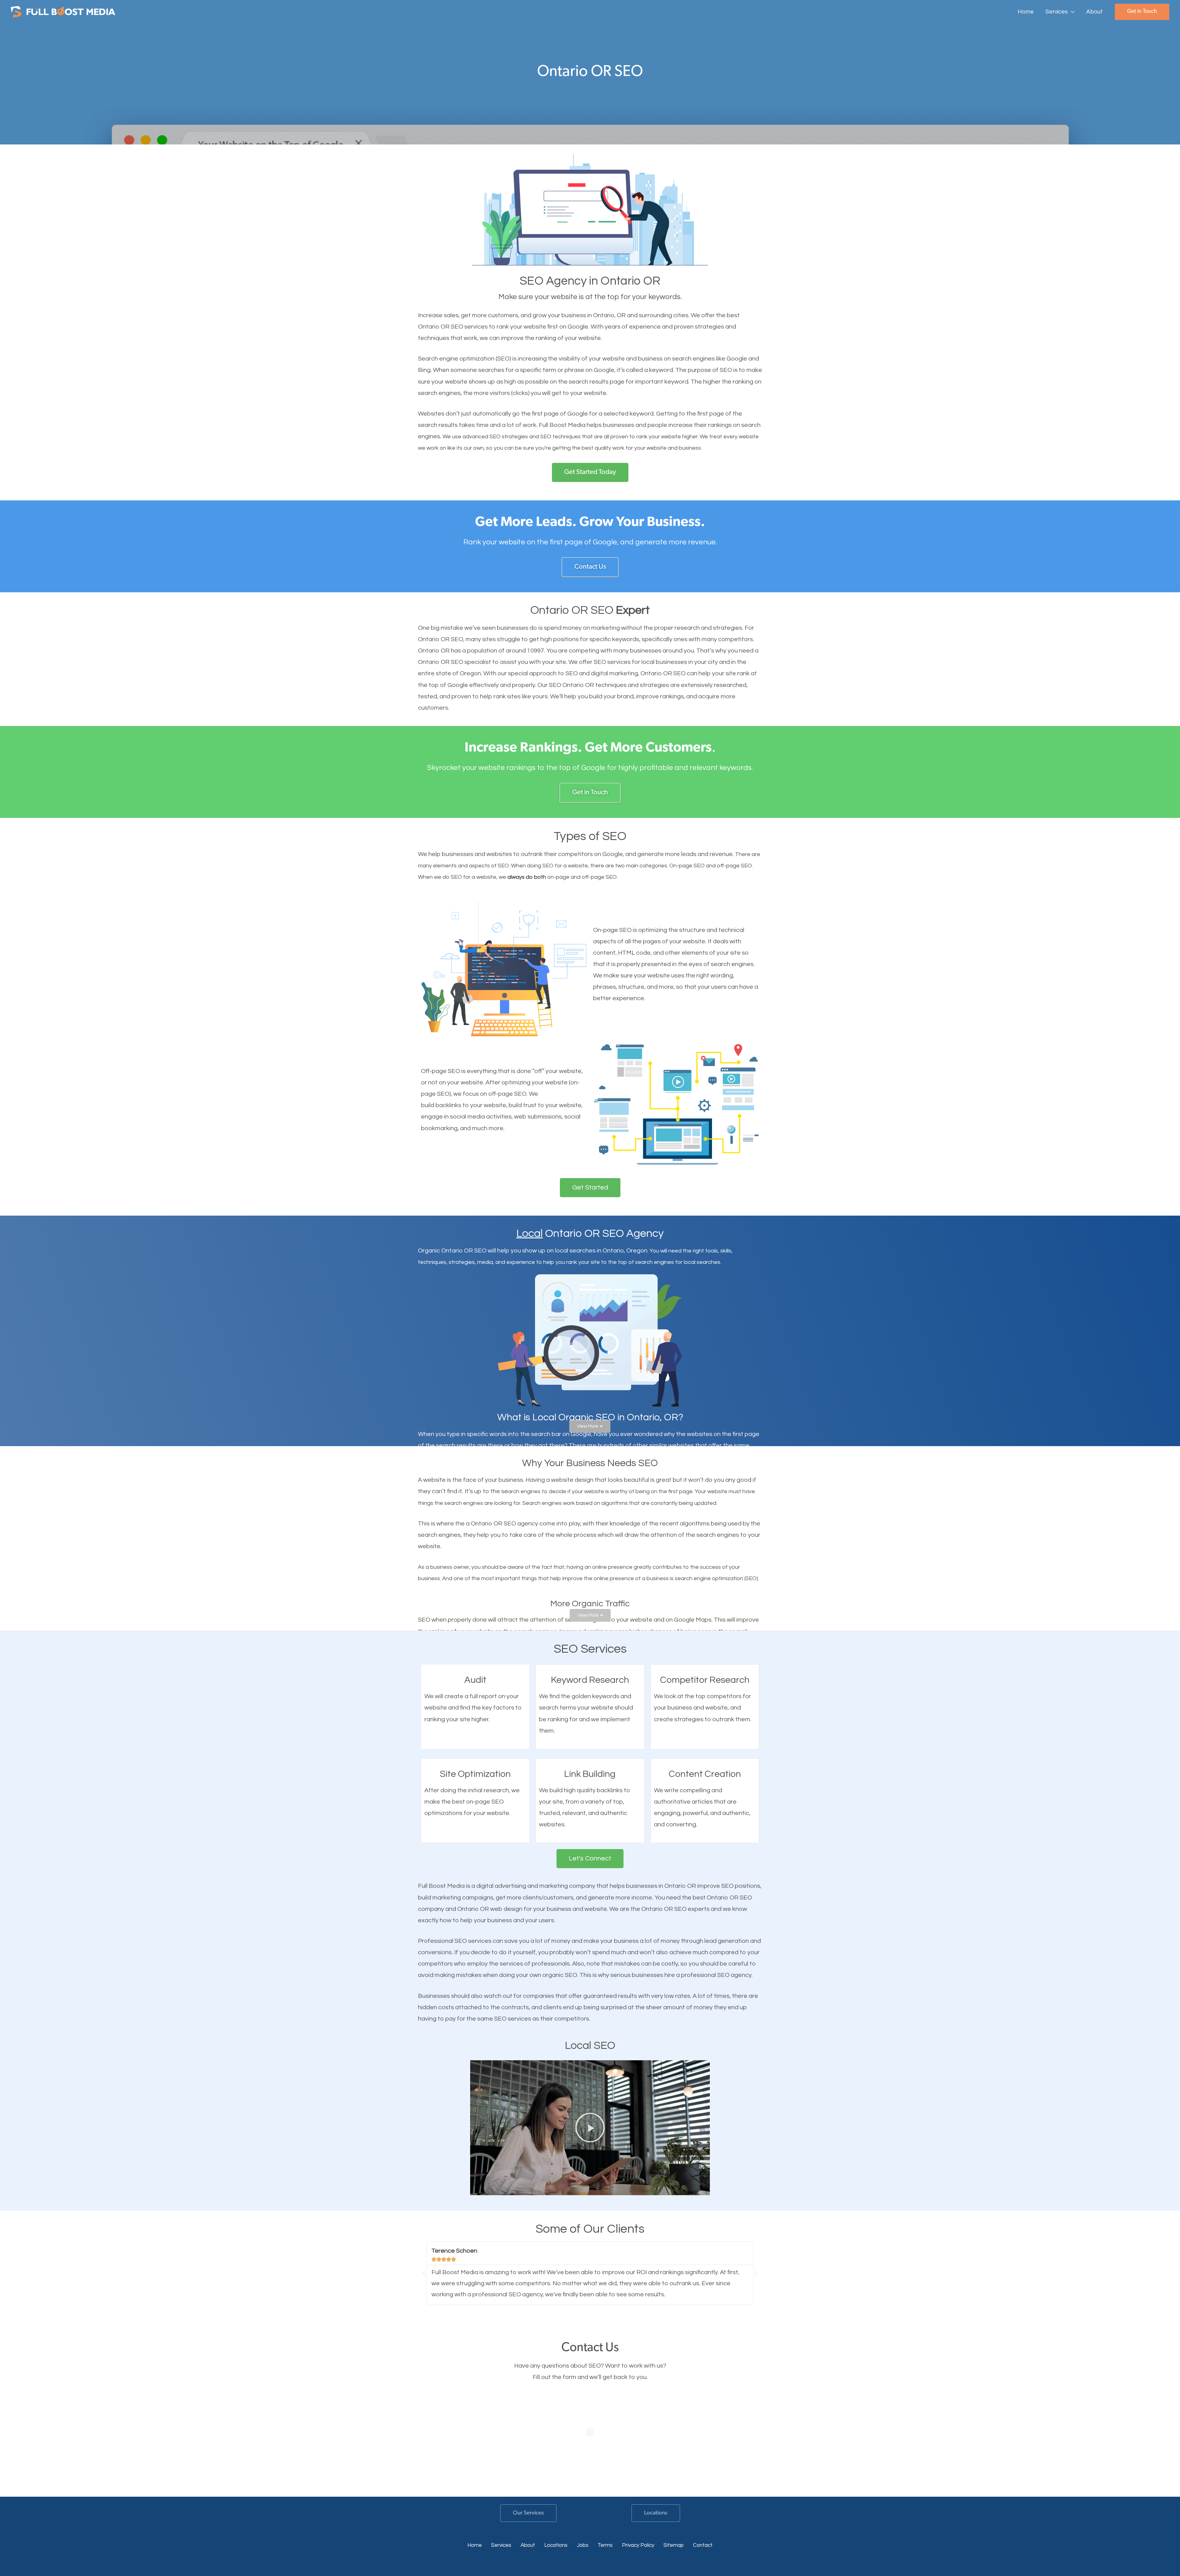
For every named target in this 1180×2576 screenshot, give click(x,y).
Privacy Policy (638, 2545)
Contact (703, 2545)
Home (475, 2545)
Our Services (528, 2513)
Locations (656, 2513)
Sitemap (674, 2545)
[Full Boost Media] (63, 11)
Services (501, 2545)
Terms (605, 2545)
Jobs (583, 2545)
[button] (1071, 12)
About (528, 2545)
